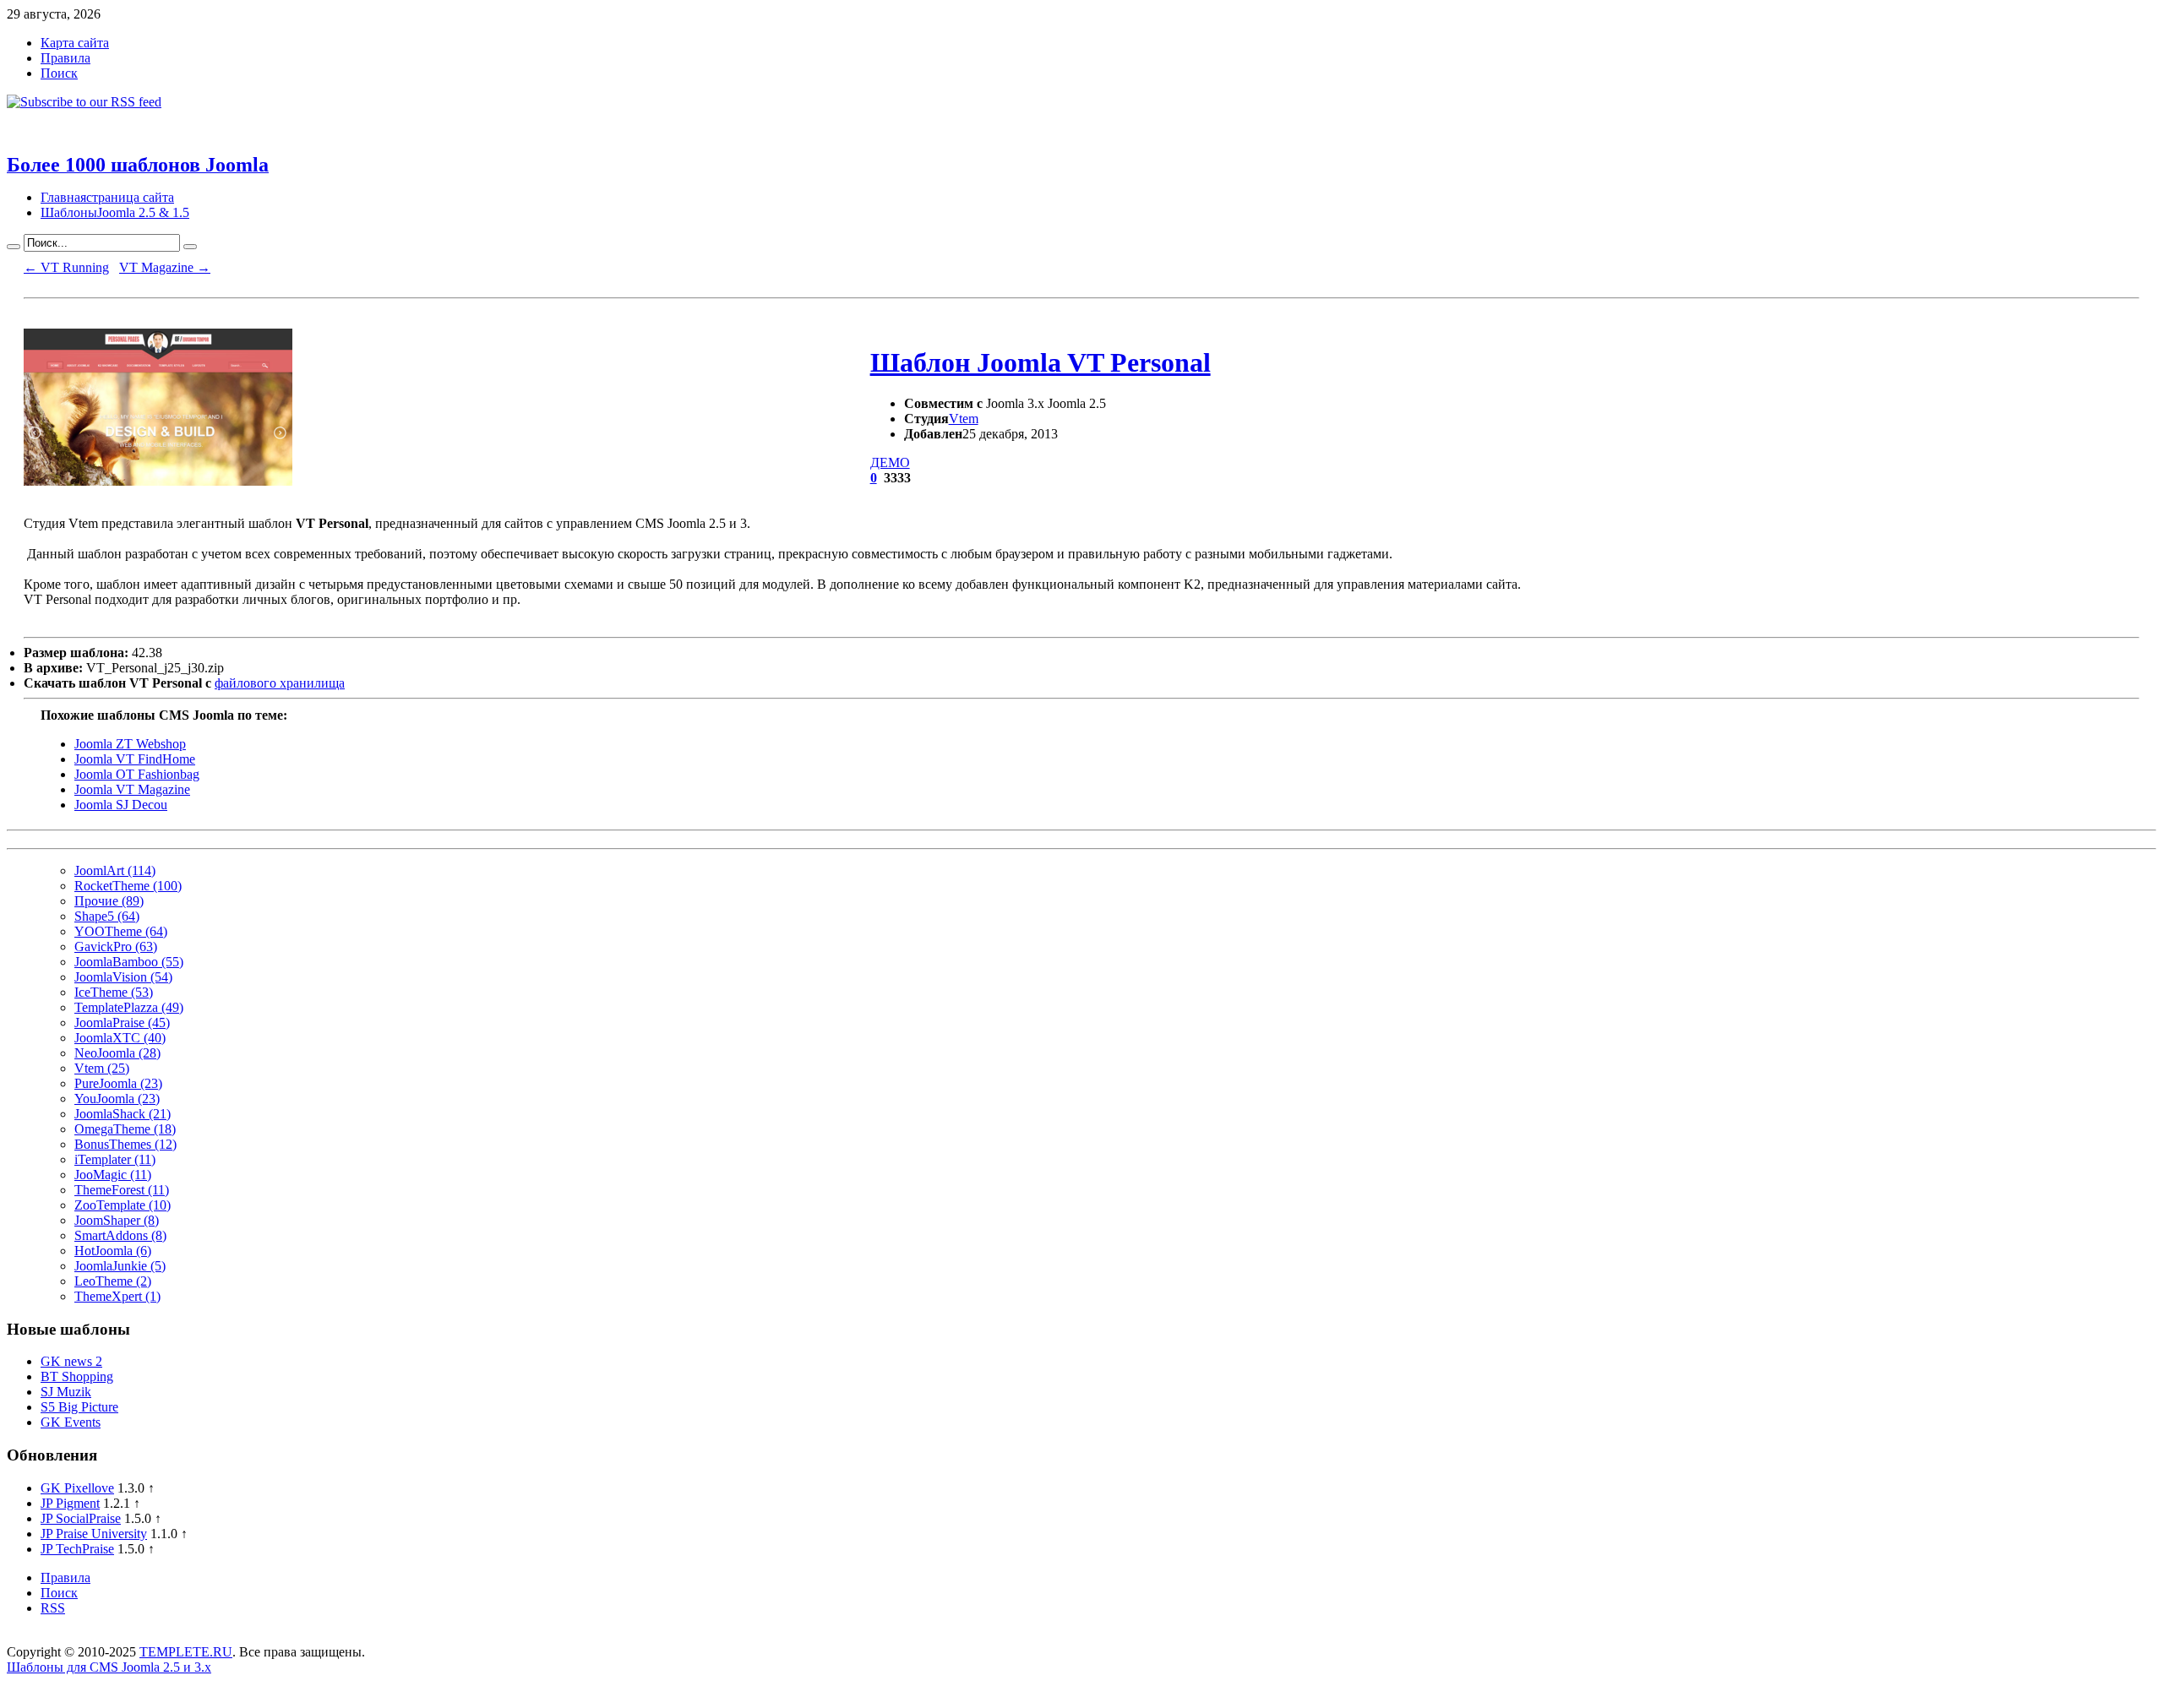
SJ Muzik (66, 1392)
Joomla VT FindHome (135, 759)
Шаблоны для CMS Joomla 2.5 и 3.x (109, 1667)
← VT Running (66, 267)
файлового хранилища (280, 683)
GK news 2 (71, 1361)
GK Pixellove (77, 1488)
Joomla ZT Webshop (130, 744)
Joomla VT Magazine (132, 789)
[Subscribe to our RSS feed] (84, 102)
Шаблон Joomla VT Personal (1041, 362)
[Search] (14, 247)
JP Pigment (70, 1503)
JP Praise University (94, 1534)
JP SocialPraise (81, 1518)
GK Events (71, 1422)
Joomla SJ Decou (121, 805)
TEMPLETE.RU (186, 1652)
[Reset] (190, 247)
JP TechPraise (77, 1549)
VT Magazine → (165, 267)
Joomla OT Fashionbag (137, 774)
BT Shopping (77, 1376)
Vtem (964, 419)
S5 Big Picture (79, 1407)
